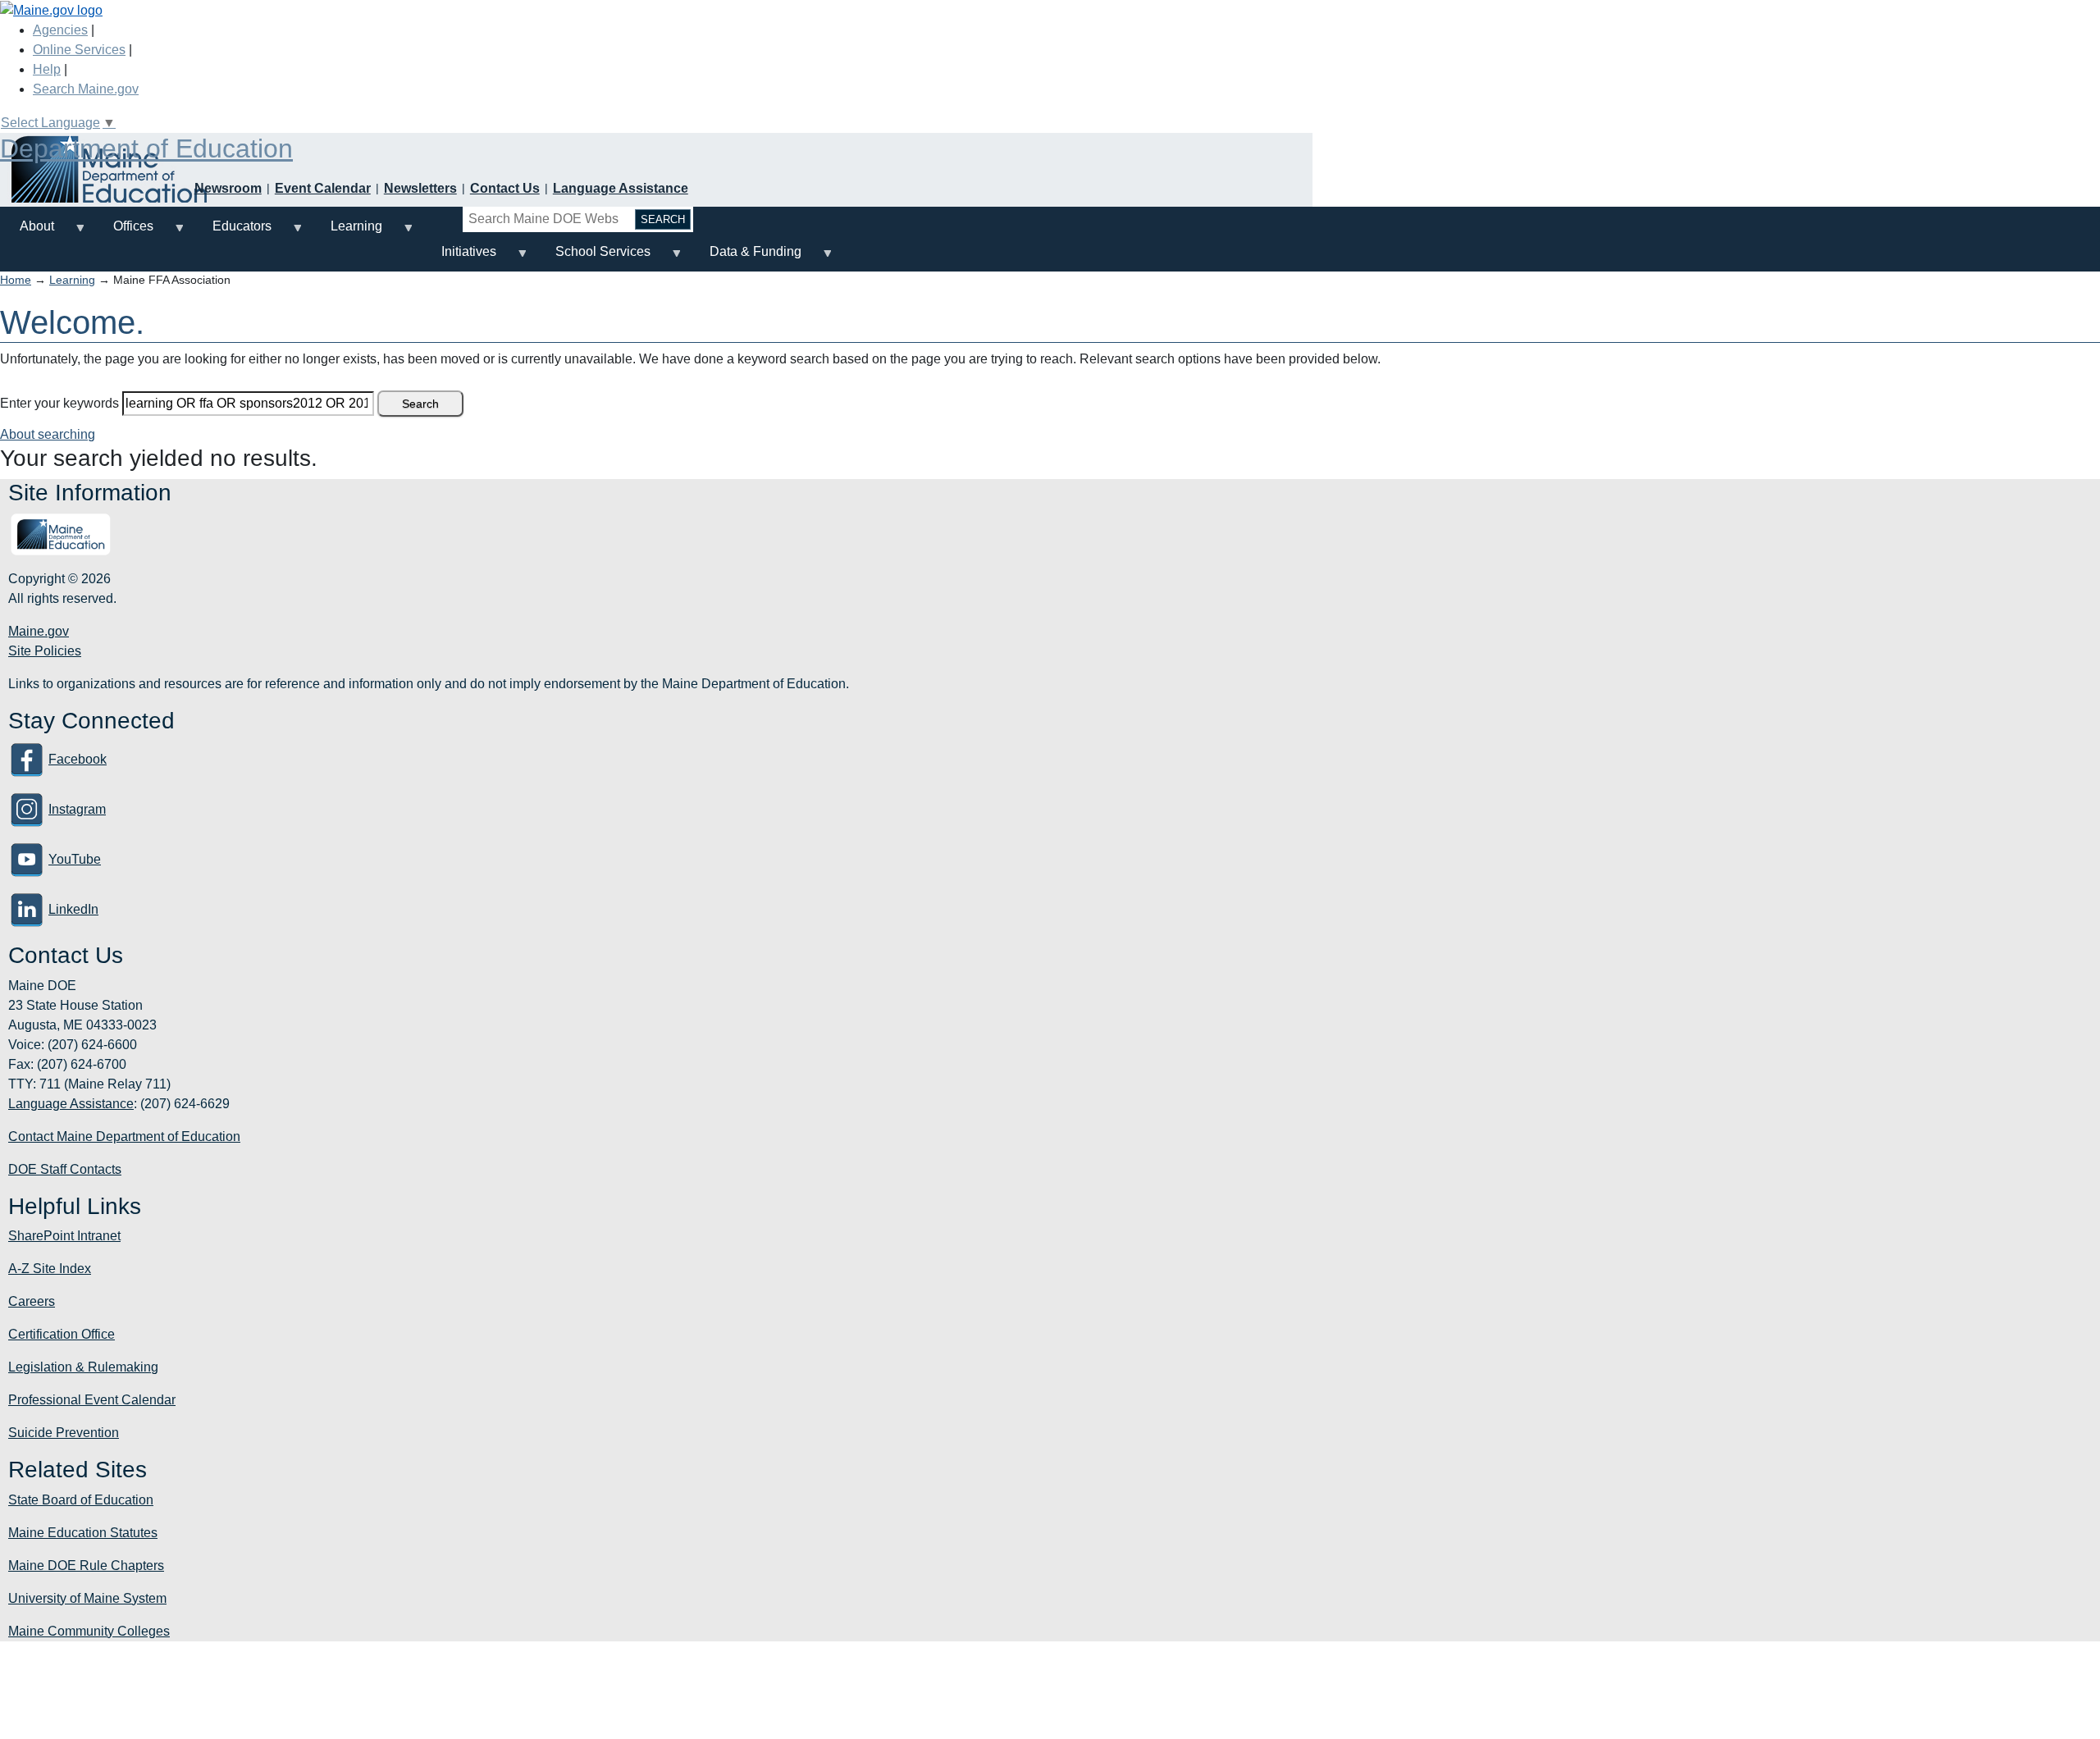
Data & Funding (746, 258)
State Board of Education (81, 1500)
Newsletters (420, 188)
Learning (347, 233)
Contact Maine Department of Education (124, 1137)
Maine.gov (39, 631)
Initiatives (459, 258)
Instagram (77, 809)
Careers (32, 1301)
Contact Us (505, 188)
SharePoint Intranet (64, 1236)
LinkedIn (73, 909)
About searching (48, 434)
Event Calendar (323, 188)
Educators (232, 233)
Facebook (78, 759)
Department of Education (146, 148)
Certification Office (62, 1334)
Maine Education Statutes (83, 1533)
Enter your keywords (59, 403)
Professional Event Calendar (92, 1400)
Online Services (79, 50)
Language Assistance (621, 188)
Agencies (60, 30)
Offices (123, 233)
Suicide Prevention (64, 1433)
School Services (593, 258)
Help (47, 69)
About (27, 233)
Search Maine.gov (86, 89)
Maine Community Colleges (89, 1631)
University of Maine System (87, 1598)
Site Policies (45, 651)
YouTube (75, 859)
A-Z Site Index (50, 1269)
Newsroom (228, 188)
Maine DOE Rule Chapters (86, 1566)
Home (16, 280)
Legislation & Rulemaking (83, 1367)
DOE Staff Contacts (65, 1169)
